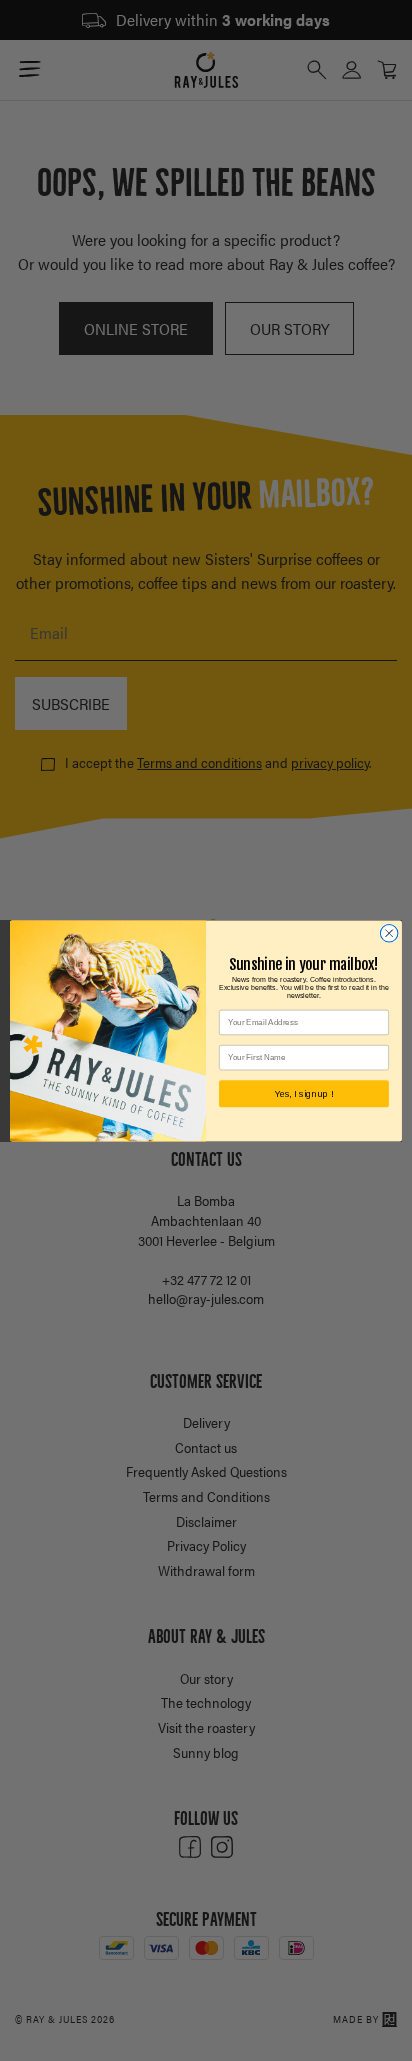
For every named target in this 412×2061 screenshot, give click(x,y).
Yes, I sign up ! (304, 1093)
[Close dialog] (389, 933)
